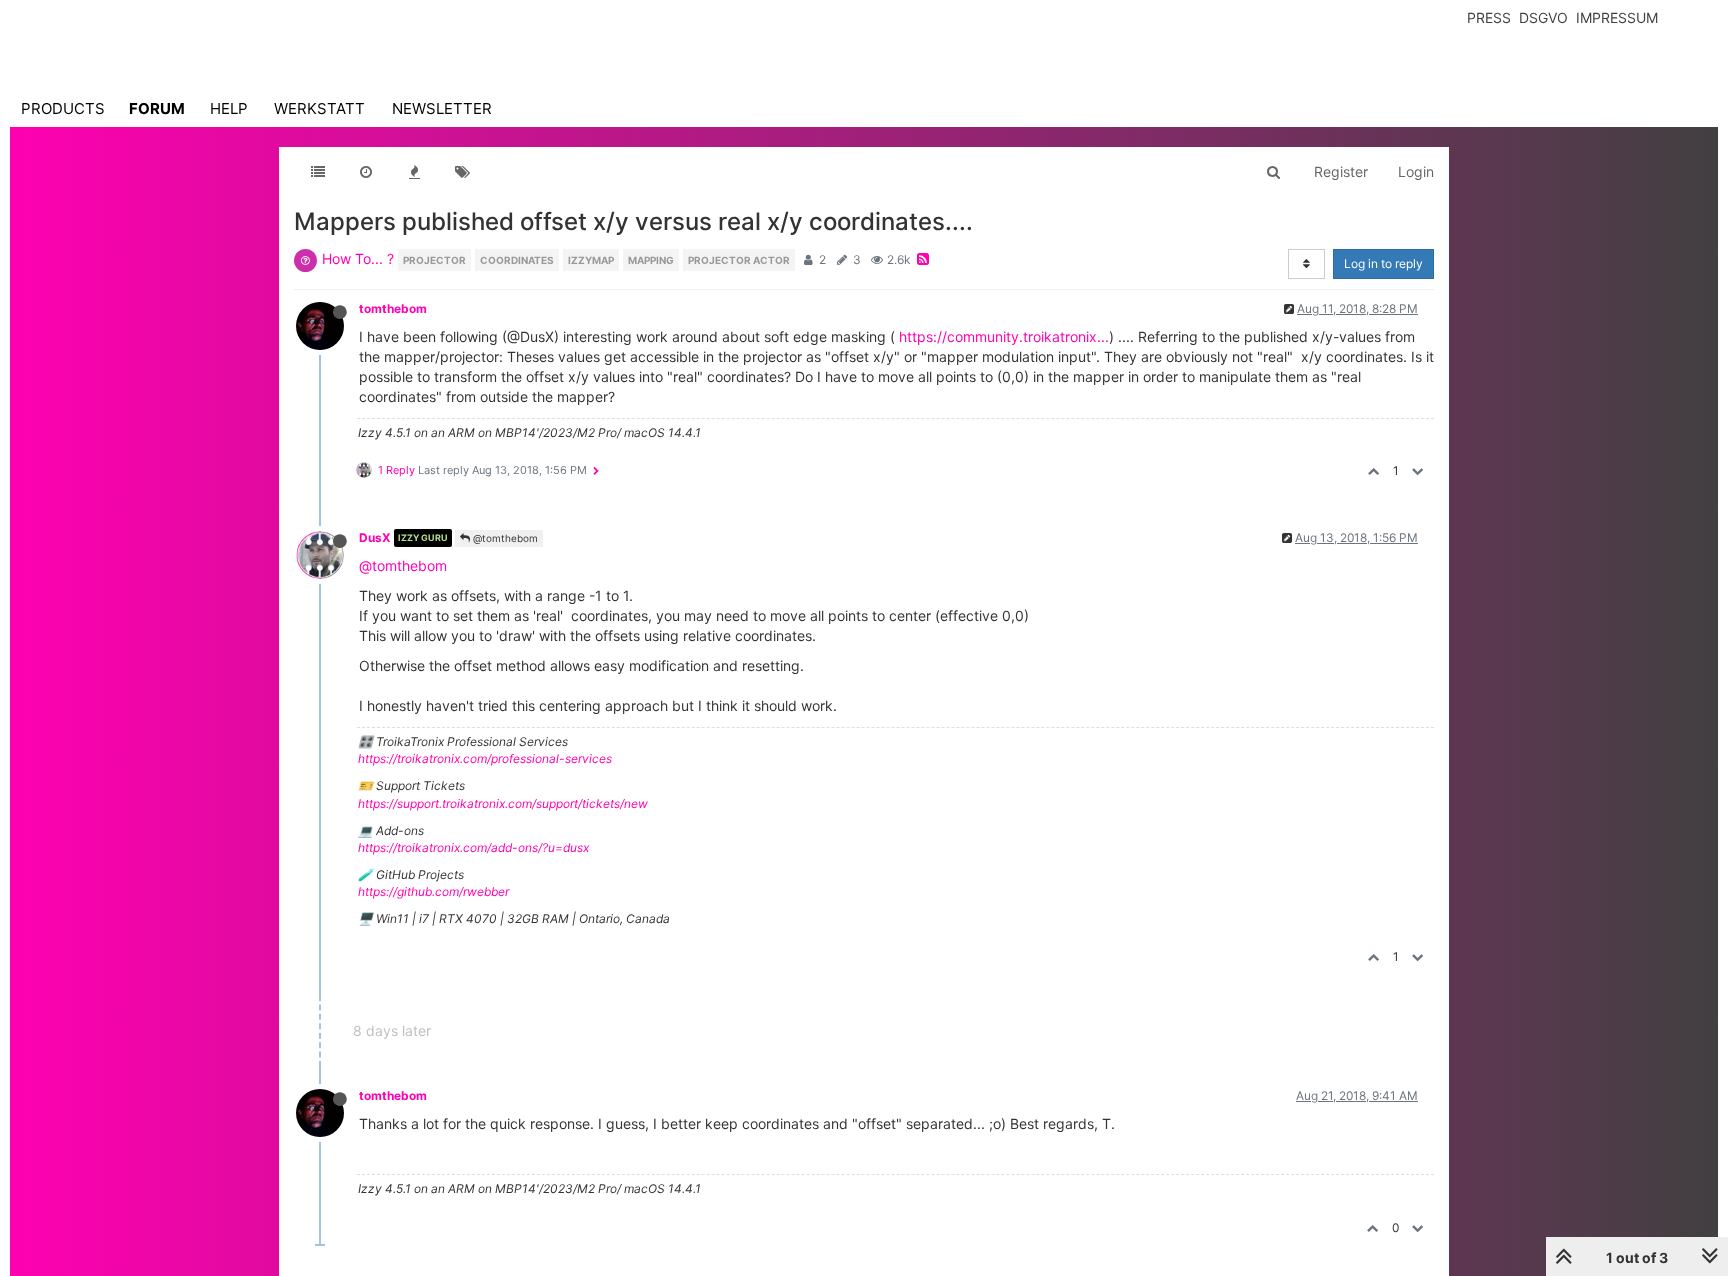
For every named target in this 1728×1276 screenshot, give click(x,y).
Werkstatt (319, 108)
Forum (157, 108)
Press (1489, 17)
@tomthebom (504, 538)
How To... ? (358, 258)
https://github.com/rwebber (433, 891)
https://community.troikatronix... (1004, 336)
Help (229, 108)
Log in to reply (1383, 263)
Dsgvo (1543, 17)
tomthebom (393, 308)
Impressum (1617, 17)
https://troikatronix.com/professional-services (485, 758)
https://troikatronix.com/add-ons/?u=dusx (473, 847)
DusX (375, 537)
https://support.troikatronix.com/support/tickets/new (503, 803)
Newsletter (442, 108)
